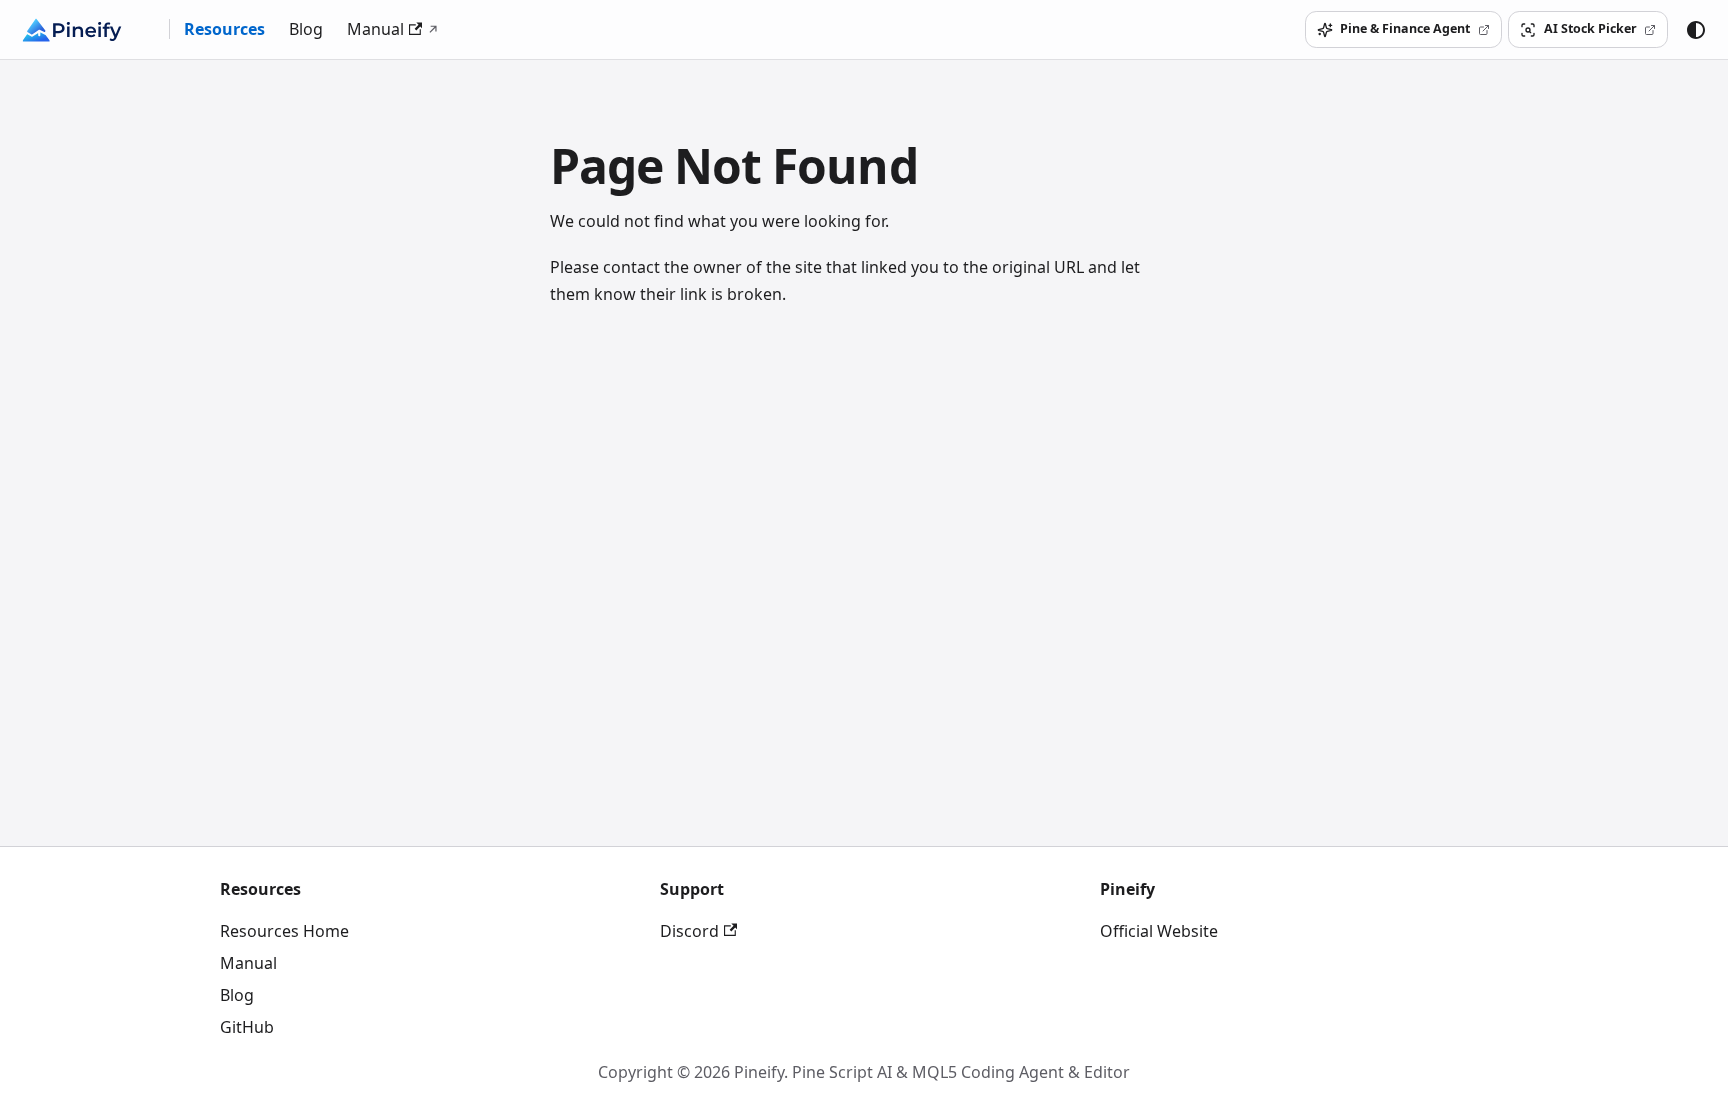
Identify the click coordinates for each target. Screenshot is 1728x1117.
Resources (224, 29)
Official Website (1159, 931)
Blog (306, 29)
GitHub (247, 1027)
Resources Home (284, 931)
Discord (689, 931)
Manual (375, 29)
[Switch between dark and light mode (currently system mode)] (1696, 30)
